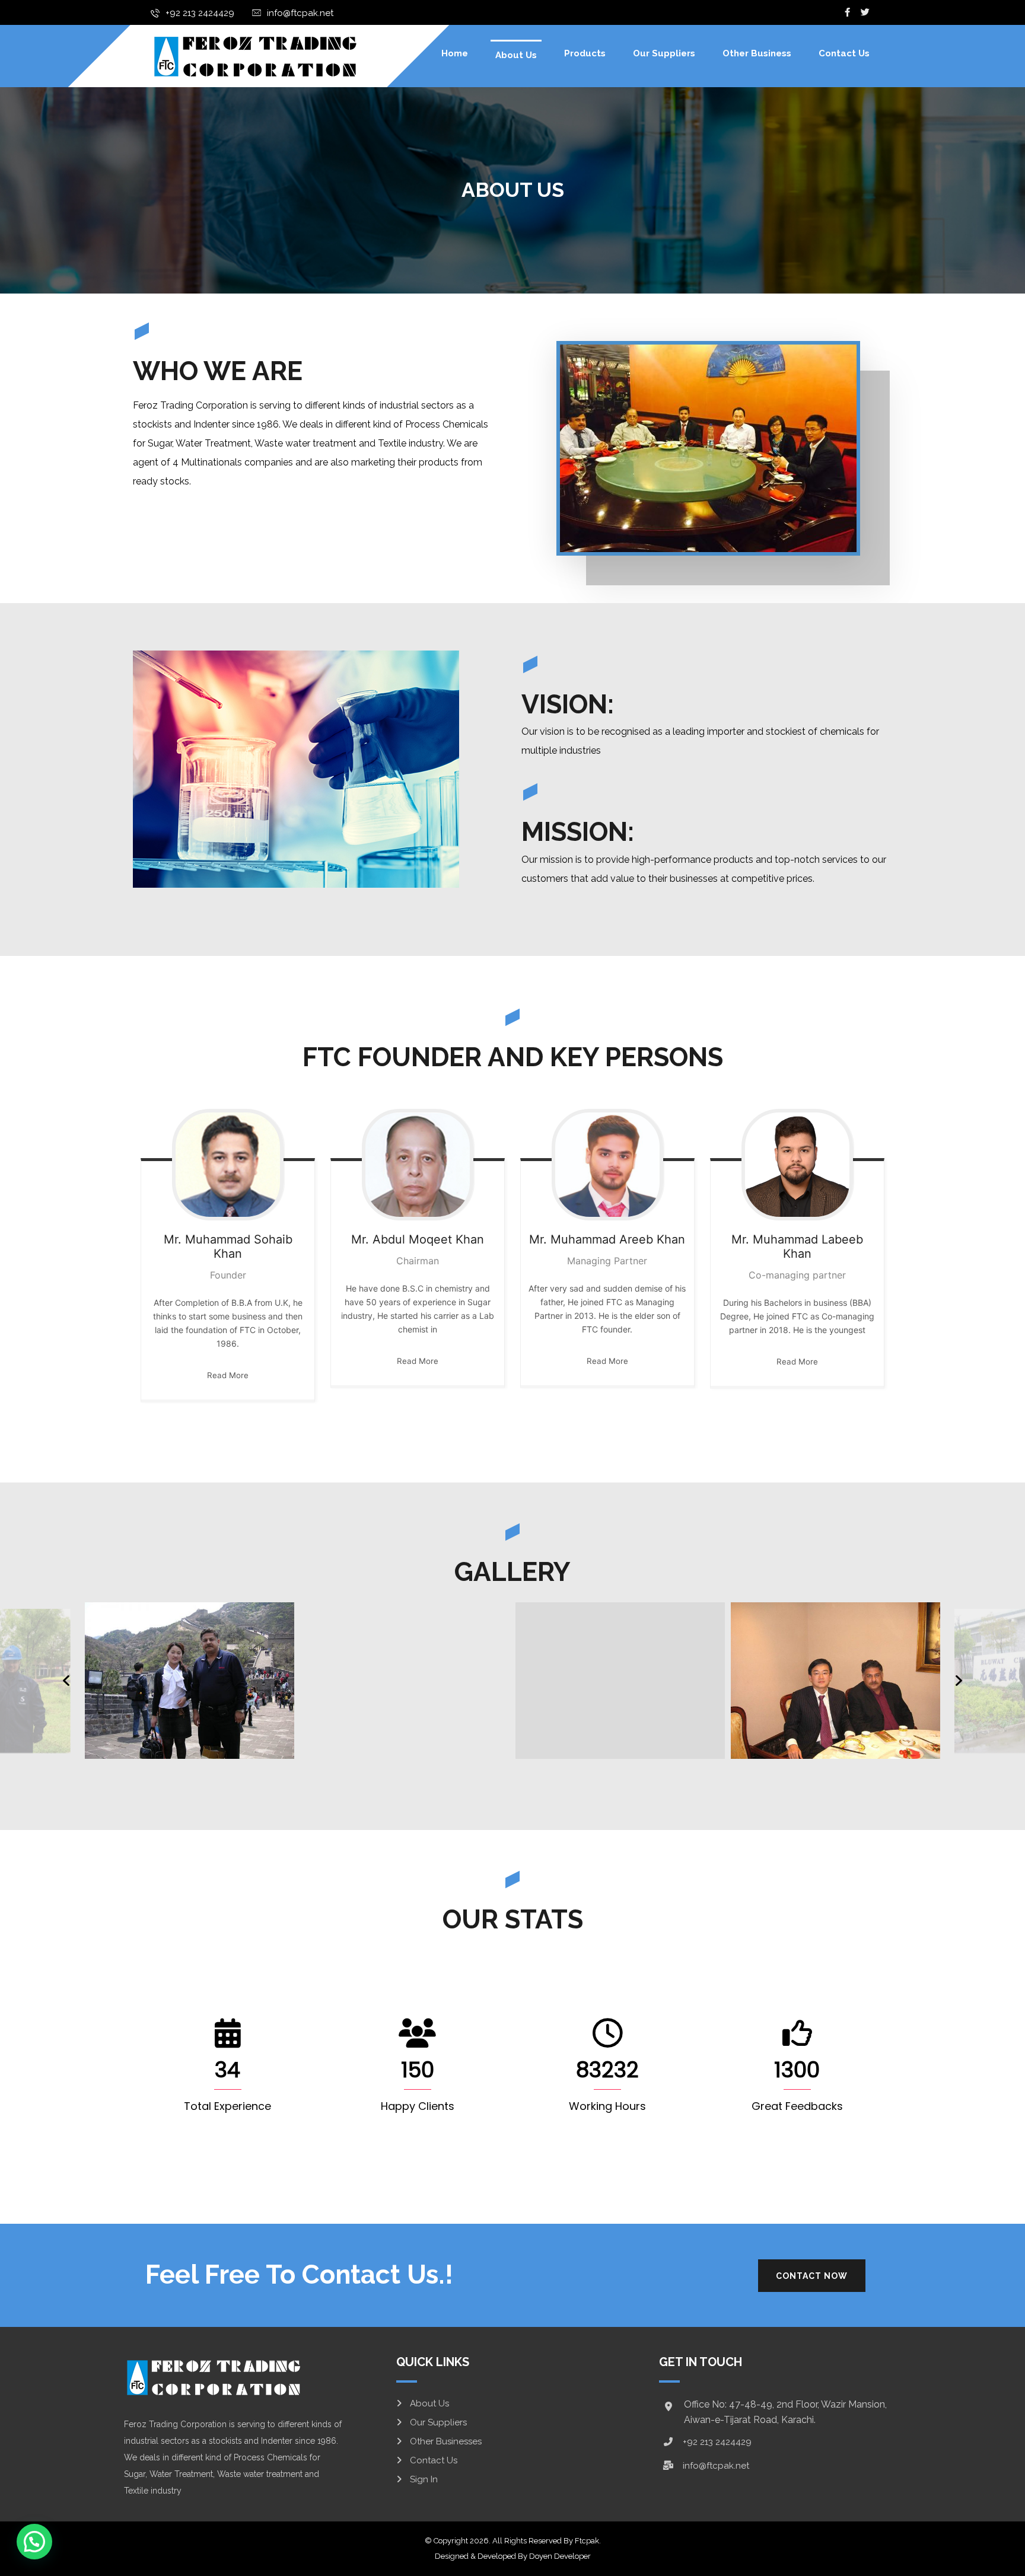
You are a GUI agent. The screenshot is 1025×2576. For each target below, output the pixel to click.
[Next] (959, 1681)
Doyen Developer (560, 2556)
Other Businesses (446, 2441)
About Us (429, 2403)
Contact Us (434, 2460)
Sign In (424, 2479)
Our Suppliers (438, 2422)
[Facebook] (848, 12)
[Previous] (66, 1681)
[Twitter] (865, 12)
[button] (34, 2542)
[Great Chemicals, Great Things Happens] (254, 56)
